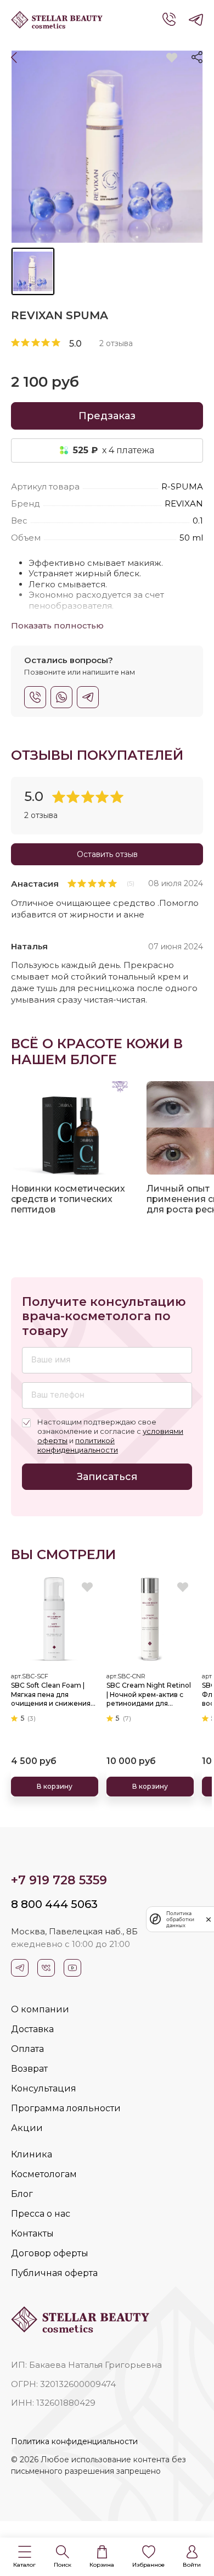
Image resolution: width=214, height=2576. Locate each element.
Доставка (32, 2029)
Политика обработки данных (180, 1919)
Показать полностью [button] (57, 625)
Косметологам (44, 2174)
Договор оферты (50, 2253)
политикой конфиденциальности (78, 1445)
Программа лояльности (66, 2108)
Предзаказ (107, 416)
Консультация (44, 2088)
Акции (27, 2128)
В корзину (55, 1786)
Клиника (32, 2154)
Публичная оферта (54, 2273)
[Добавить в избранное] (171, 58)
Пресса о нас (41, 2214)
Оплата (27, 2049)
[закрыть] (209, 1919)
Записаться (107, 1477)
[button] (24, 2557)
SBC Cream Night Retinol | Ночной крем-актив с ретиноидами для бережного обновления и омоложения (149, 1695)
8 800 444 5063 (54, 1904)
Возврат (29, 2069)
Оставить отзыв (107, 854)
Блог (22, 2194)
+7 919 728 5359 (59, 1880)
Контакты (32, 2233)
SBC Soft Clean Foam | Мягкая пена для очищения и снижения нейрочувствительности (54, 1695)
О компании (40, 2009)
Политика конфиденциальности (74, 2441)
